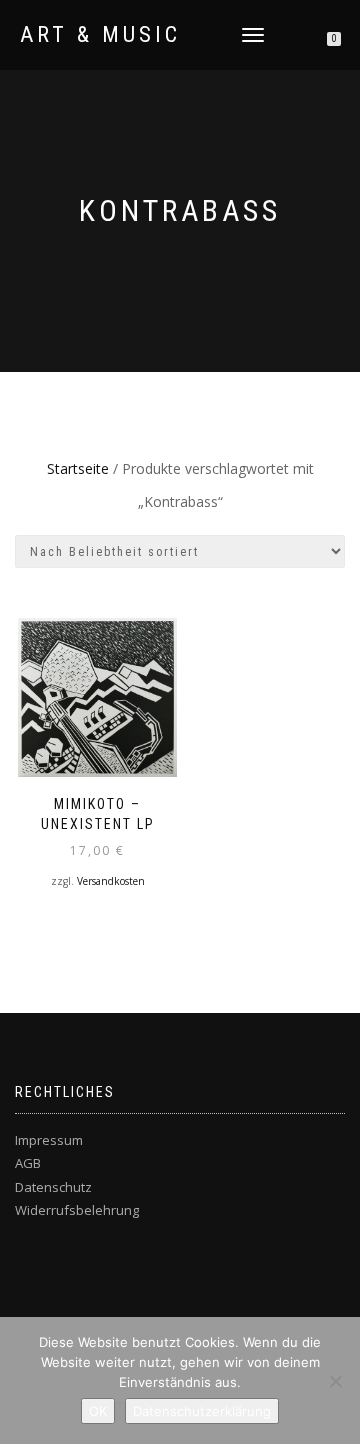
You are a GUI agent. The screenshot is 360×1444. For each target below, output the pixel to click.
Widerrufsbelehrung (77, 1210)
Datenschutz (53, 1187)
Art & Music (100, 35)
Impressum (49, 1140)
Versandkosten (111, 881)
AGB (28, 1163)
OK (98, 1411)
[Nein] (335, 1381)
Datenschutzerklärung (202, 1411)
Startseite (78, 468)
